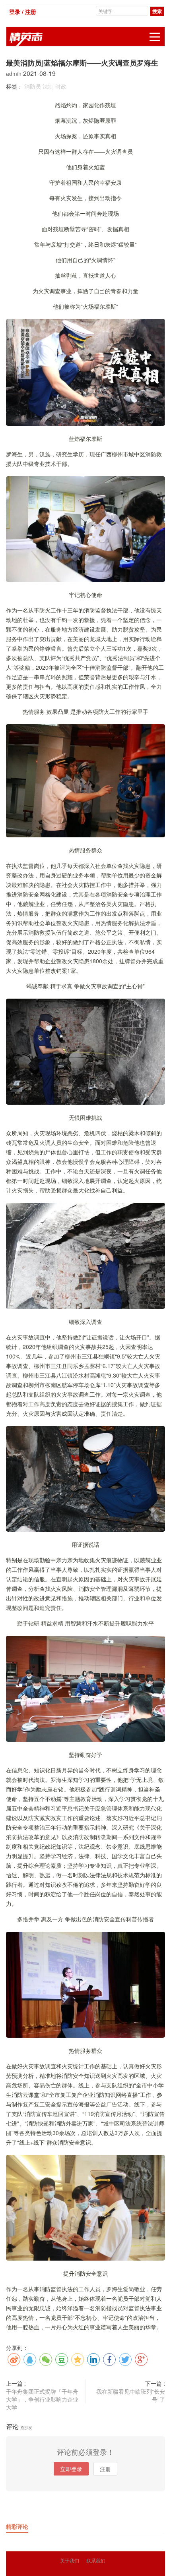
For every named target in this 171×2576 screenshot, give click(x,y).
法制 (48, 86)
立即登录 (71, 2469)
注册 (105, 2469)
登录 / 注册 (23, 12)
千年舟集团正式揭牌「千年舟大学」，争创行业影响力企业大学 (42, 2399)
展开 (155, 37)
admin (15, 73)
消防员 (33, 86)
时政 (61, 86)
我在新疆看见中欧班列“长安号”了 (131, 2395)
